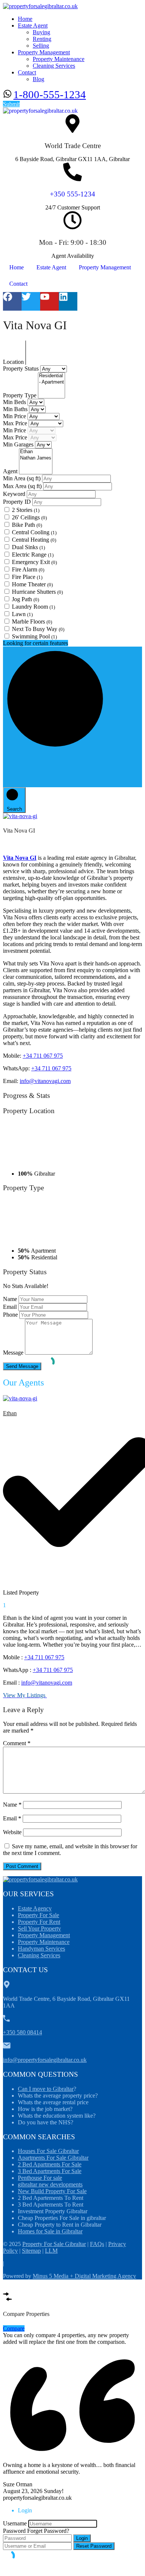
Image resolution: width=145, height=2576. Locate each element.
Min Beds (15, 402)
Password (14, 2531)
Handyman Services (41, 1949)
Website (12, 1832)
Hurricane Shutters (37, 592)
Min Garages (19, 444)
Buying (41, 32)
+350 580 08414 (22, 2032)
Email (10, 1307)
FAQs (97, 2244)
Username (15, 2523)
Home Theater (32, 584)
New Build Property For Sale (52, 2191)
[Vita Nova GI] (20, 816)
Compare (14, 2328)
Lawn (22, 614)
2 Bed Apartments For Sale (50, 2164)
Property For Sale (38, 1915)
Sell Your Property (39, 1928)
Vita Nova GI (20, 858)
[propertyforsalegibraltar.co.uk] (40, 6)
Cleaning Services (54, 66)
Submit (11, 104)
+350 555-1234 (72, 194)
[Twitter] (31, 301)
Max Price (16, 423)
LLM (51, 2251)
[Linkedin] (68, 301)
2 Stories (26, 510)
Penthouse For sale (40, 2178)
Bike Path (27, 525)
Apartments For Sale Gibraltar (53, 2158)
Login (82, 2538)
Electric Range (33, 555)
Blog (38, 79)
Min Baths (16, 409)
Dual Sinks (28, 547)
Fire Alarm (28, 569)
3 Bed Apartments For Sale (50, 2171)
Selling (41, 46)
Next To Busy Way (38, 629)
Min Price (15, 416)
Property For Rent (39, 1922)
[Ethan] (36, 452)
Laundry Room (33, 607)
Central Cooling (34, 532)
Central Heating (34, 540)
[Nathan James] (36, 458)
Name (10, 1299)
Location (14, 362)
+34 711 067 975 (43, 1056)
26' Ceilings (29, 517)
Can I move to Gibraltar (46, 2089)
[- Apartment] (51, 382)
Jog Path (25, 599)
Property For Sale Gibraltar (54, 2244)
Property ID (18, 502)
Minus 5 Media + (54, 2276)
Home (25, 19)
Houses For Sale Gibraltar (48, 2151)
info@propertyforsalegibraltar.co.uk (45, 2060)
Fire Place (27, 577)
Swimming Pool (34, 636)
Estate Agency (35, 1908)
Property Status (22, 369)
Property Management (44, 52)
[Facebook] (12, 301)
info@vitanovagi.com (45, 1081)
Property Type (20, 395)
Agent (11, 471)
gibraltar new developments (50, 2184)
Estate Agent (33, 25)
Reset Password (94, 2546)
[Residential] (51, 376)
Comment (17, 1743)
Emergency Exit (34, 562)
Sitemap (31, 2251)
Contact (27, 72)
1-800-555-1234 (50, 94)
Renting (42, 39)
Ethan (10, 1413)
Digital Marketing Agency (105, 2276)
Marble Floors (32, 621)
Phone (10, 1315)
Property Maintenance (59, 59)
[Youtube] (49, 301)
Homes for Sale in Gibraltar (50, 2231)
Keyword (15, 494)
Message (13, 1353)
